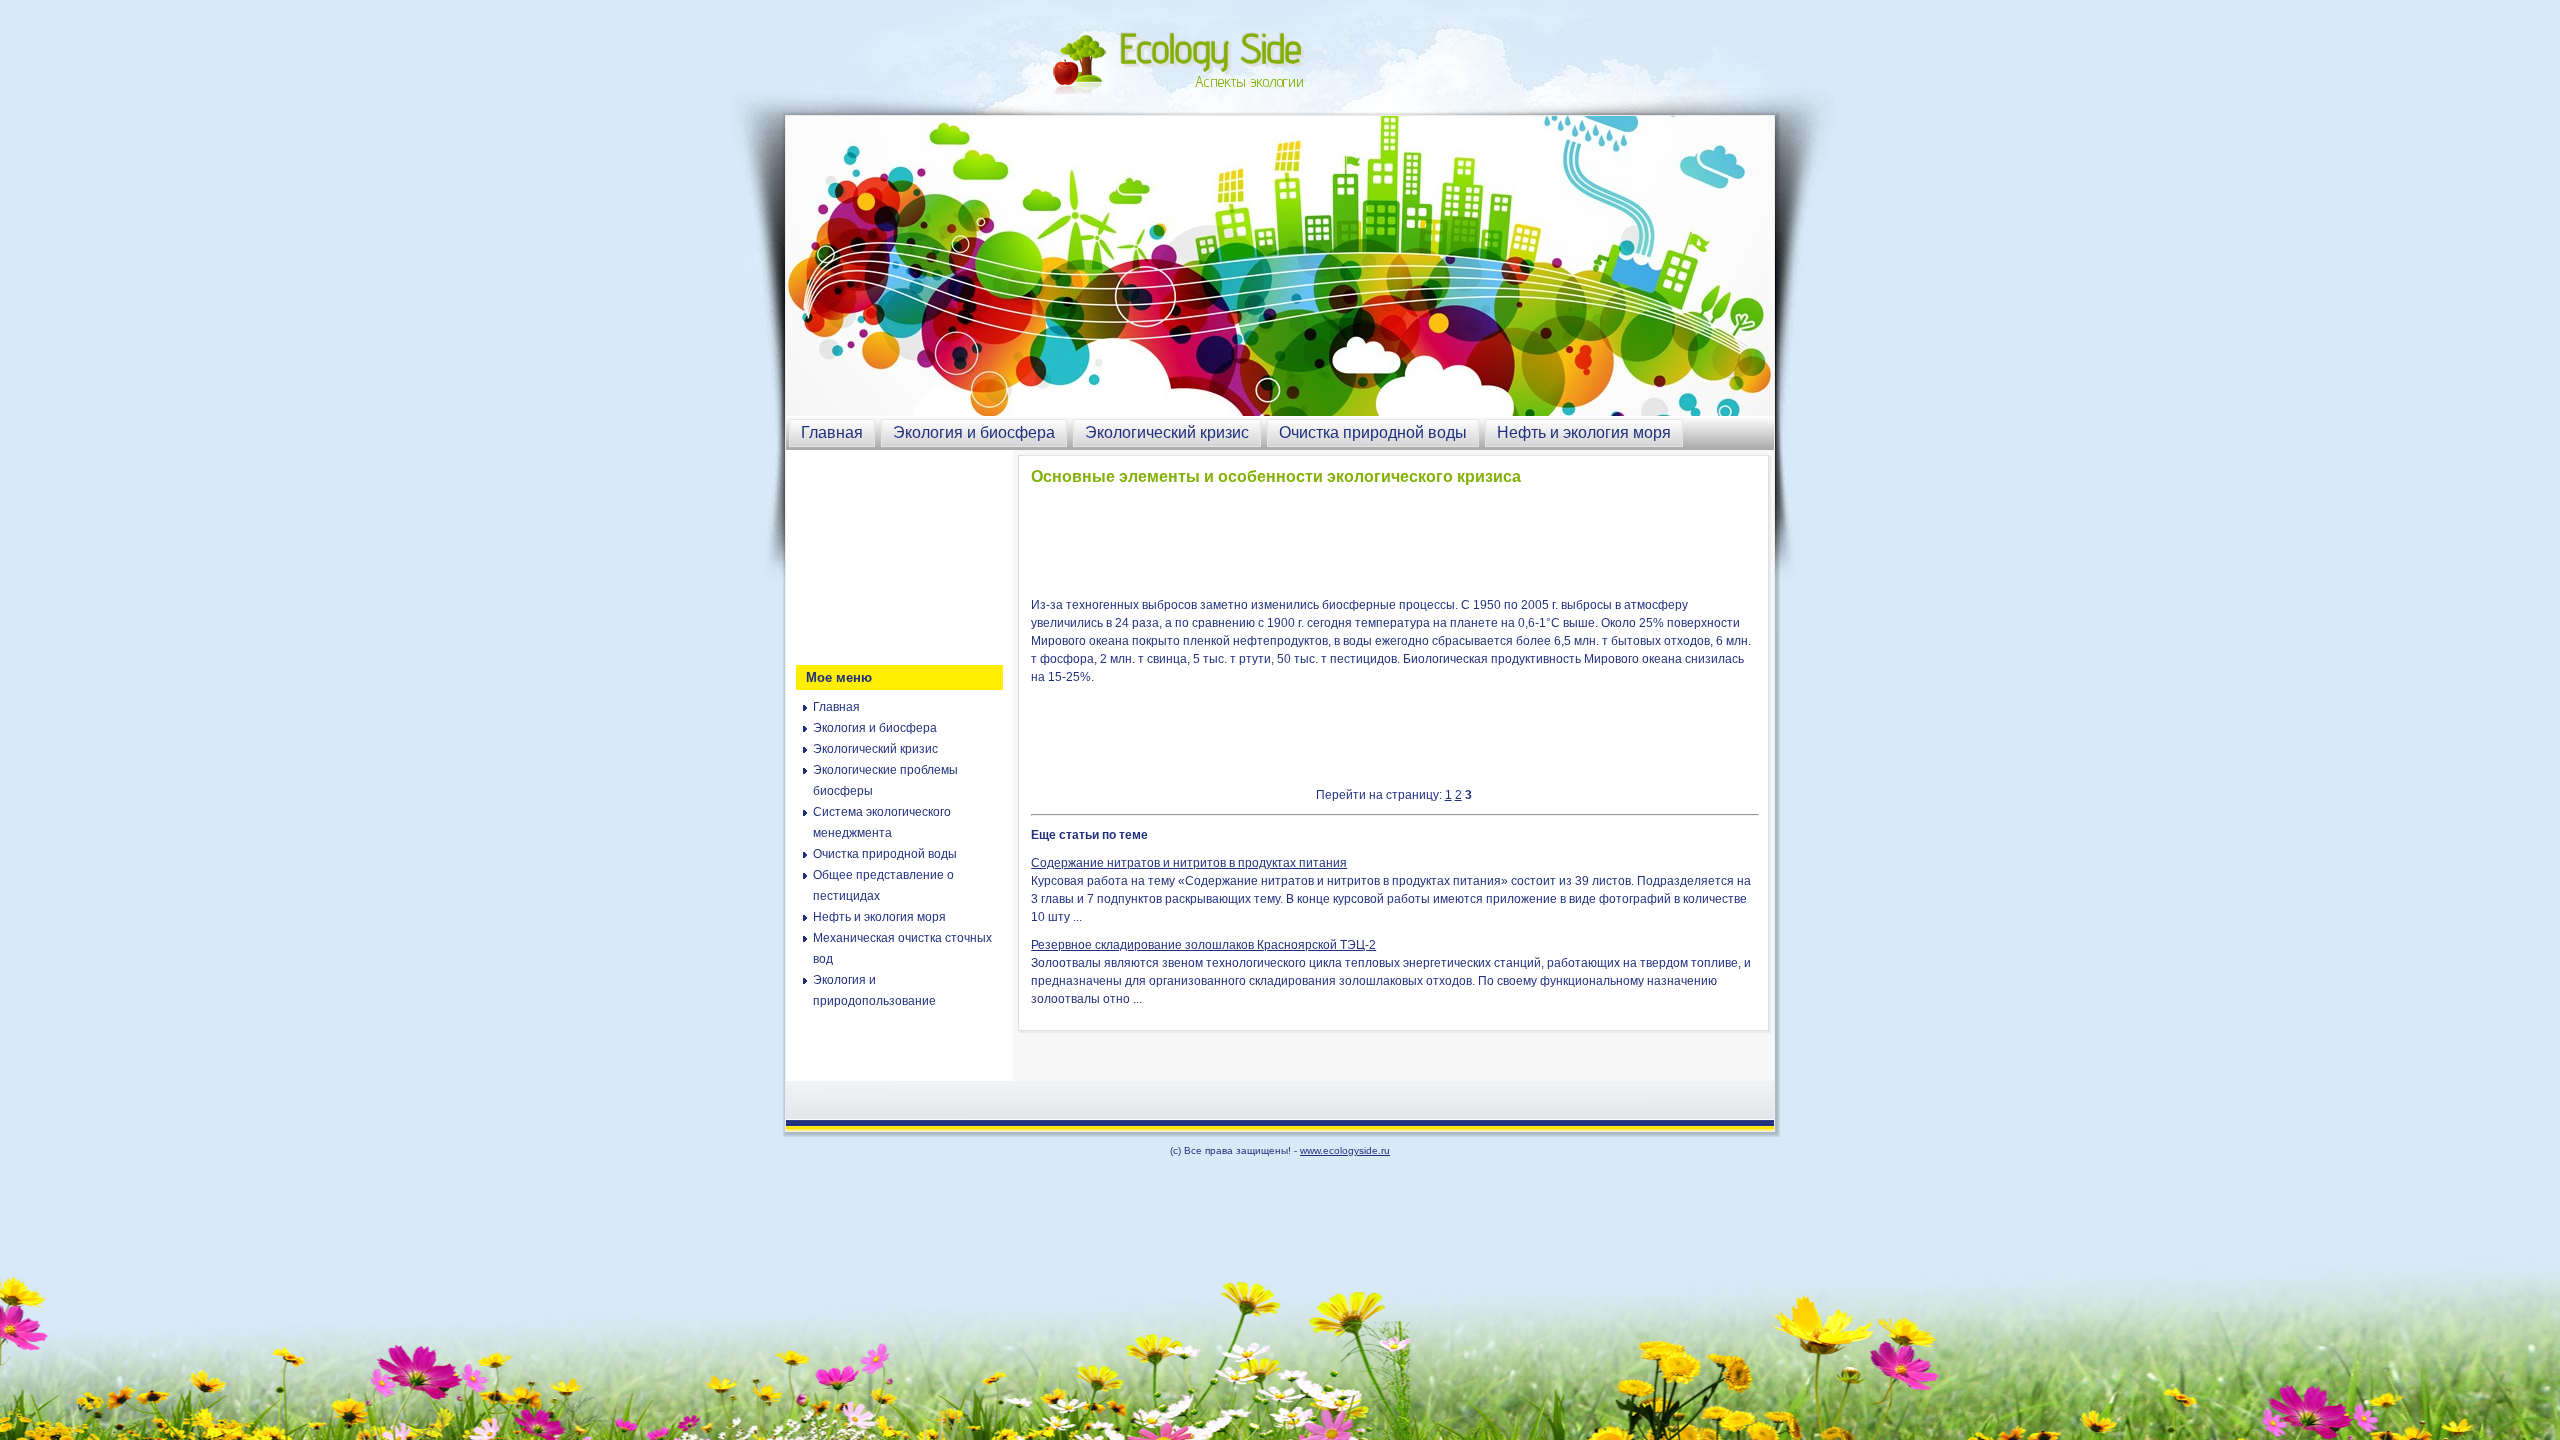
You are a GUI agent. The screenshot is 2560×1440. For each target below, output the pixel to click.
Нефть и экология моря (1584, 432)
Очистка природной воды (1373, 432)
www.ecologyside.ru (1345, 1150)
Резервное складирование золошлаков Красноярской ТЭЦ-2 (1203, 945)
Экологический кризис (1167, 432)
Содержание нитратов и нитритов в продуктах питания (1189, 863)
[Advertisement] (896, 555)
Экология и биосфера (974, 432)
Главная (832, 432)
